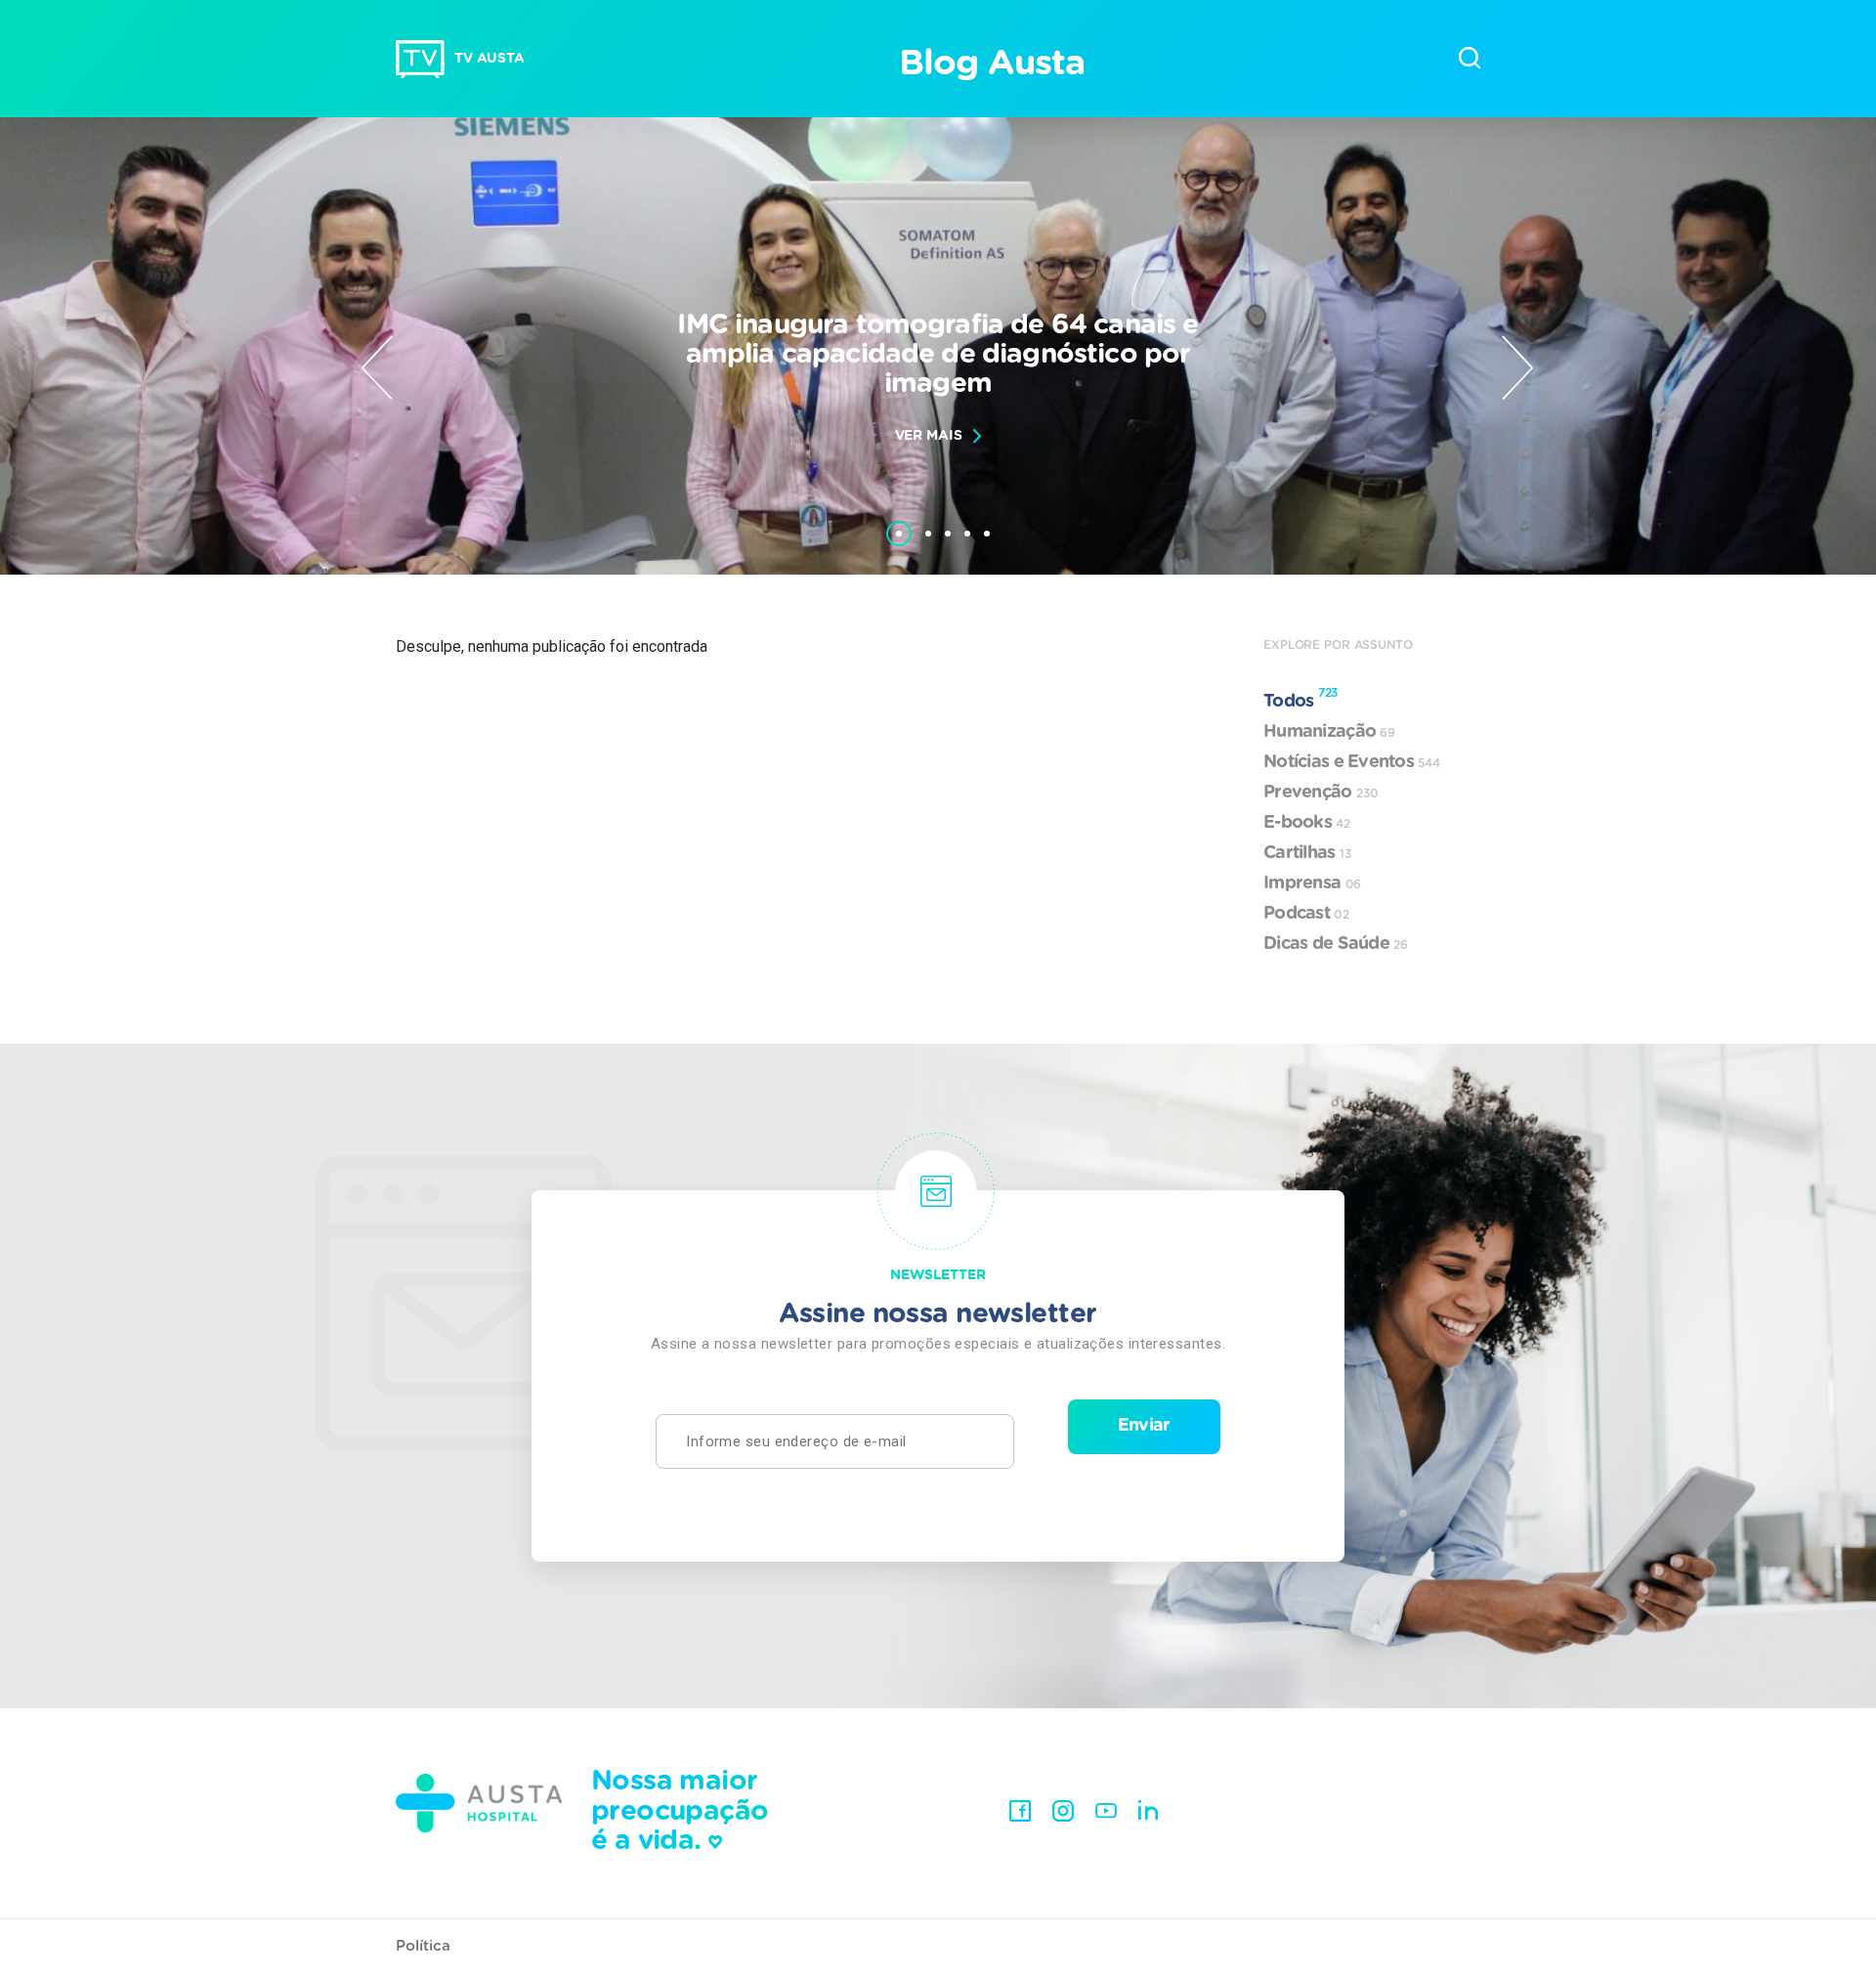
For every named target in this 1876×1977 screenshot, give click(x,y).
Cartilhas (1307, 853)
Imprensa (1312, 883)
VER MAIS (929, 436)
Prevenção (1321, 793)
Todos (1300, 699)
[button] (899, 524)
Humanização (1329, 732)
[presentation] (377, 367)
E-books (1307, 823)
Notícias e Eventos (1352, 762)
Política (423, 1946)
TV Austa (490, 59)
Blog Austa (991, 64)
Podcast (1306, 914)
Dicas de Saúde (1336, 944)
